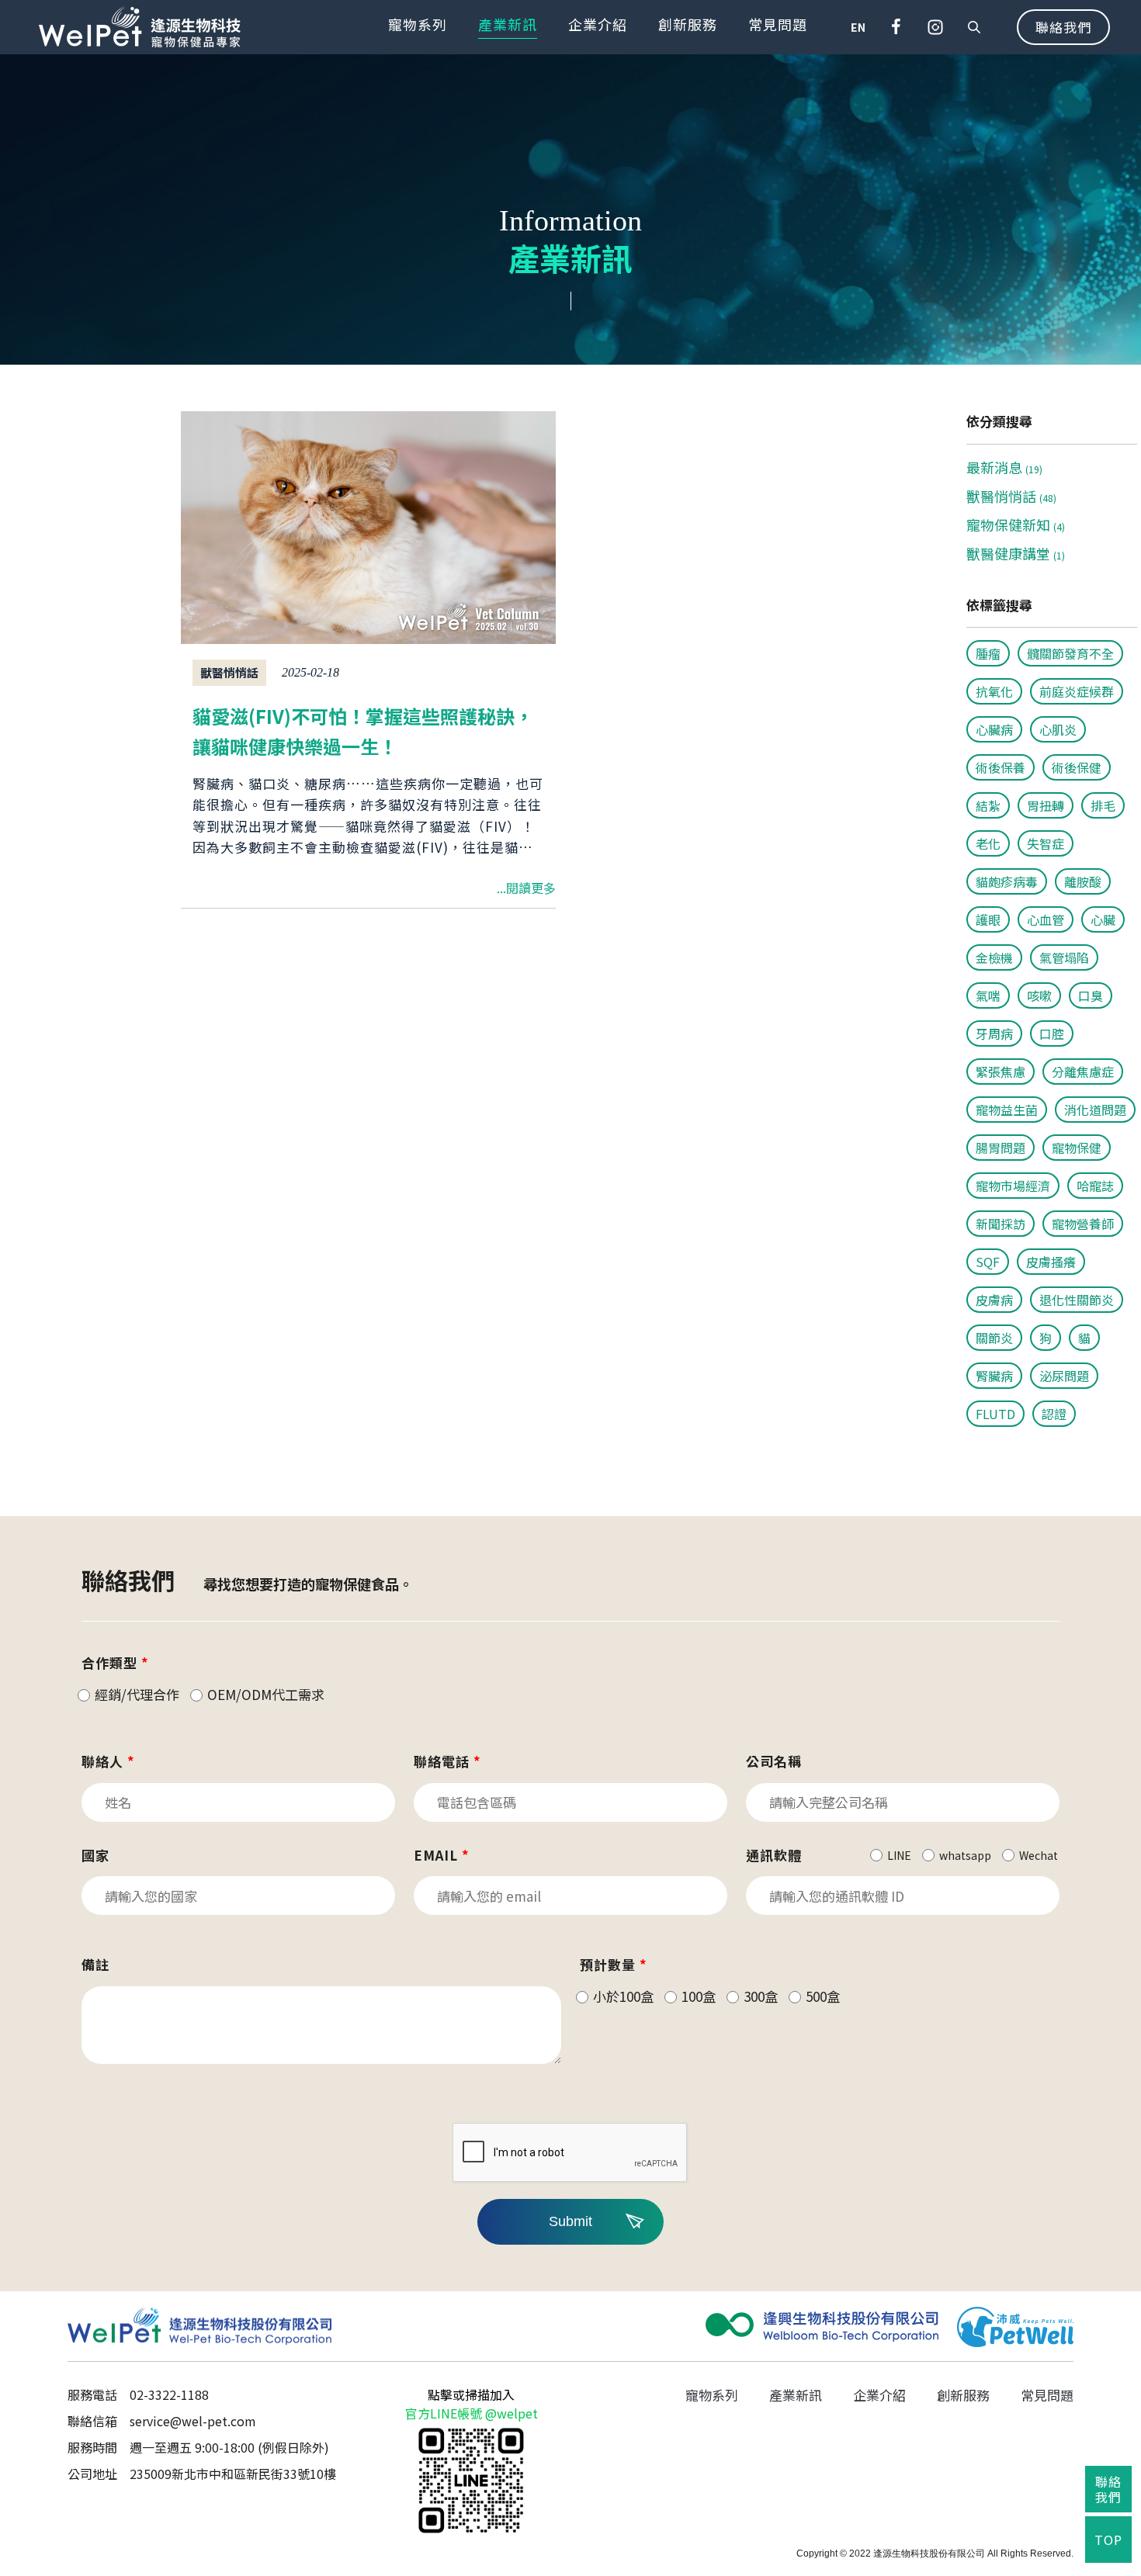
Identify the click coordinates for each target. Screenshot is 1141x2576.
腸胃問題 (1001, 1148)
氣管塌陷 (1064, 957)
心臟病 (994, 729)
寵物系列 (418, 24)
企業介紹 (598, 24)
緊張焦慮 (1001, 1072)
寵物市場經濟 (1013, 1186)
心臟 (1103, 919)
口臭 (1091, 995)
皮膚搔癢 (1051, 1262)
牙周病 (994, 1034)
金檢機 (994, 957)
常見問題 (778, 24)
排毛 (1103, 805)
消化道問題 (1095, 1110)
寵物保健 (1077, 1148)
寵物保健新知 (1016, 525)
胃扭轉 (1046, 805)
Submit (570, 2221)
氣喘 (988, 995)
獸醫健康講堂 (1016, 553)
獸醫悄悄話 (1011, 496)
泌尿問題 (1064, 1376)
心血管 (1046, 919)
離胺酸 (1083, 881)
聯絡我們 (1063, 27)
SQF (988, 1262)
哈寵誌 (1095, 1186)
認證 (1054, 1414)
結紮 (988, 805)
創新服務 (688, 24)
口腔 (1052, 1034)
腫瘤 (988, 653)
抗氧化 (994, 691)
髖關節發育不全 (1070, 653)
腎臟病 (994, 1376)
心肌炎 (1058, 729)
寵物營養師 (1083, 1224)
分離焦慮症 (1083, 1072)
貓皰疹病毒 (1007, 881)
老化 (988, 843)
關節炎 (994, 1338)
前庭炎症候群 (1077, 691)
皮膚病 (994, 1300)
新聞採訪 (1001, 1224)
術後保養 (1001, 767)
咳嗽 (1039, 995)
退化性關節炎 (1077, 1300)
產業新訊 (508, 24)
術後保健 (1077, 767)
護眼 (988, 919)
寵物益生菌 (1007, 1110)
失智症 (1046, 843)
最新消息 (1004, 467)
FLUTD (995, 1414)
